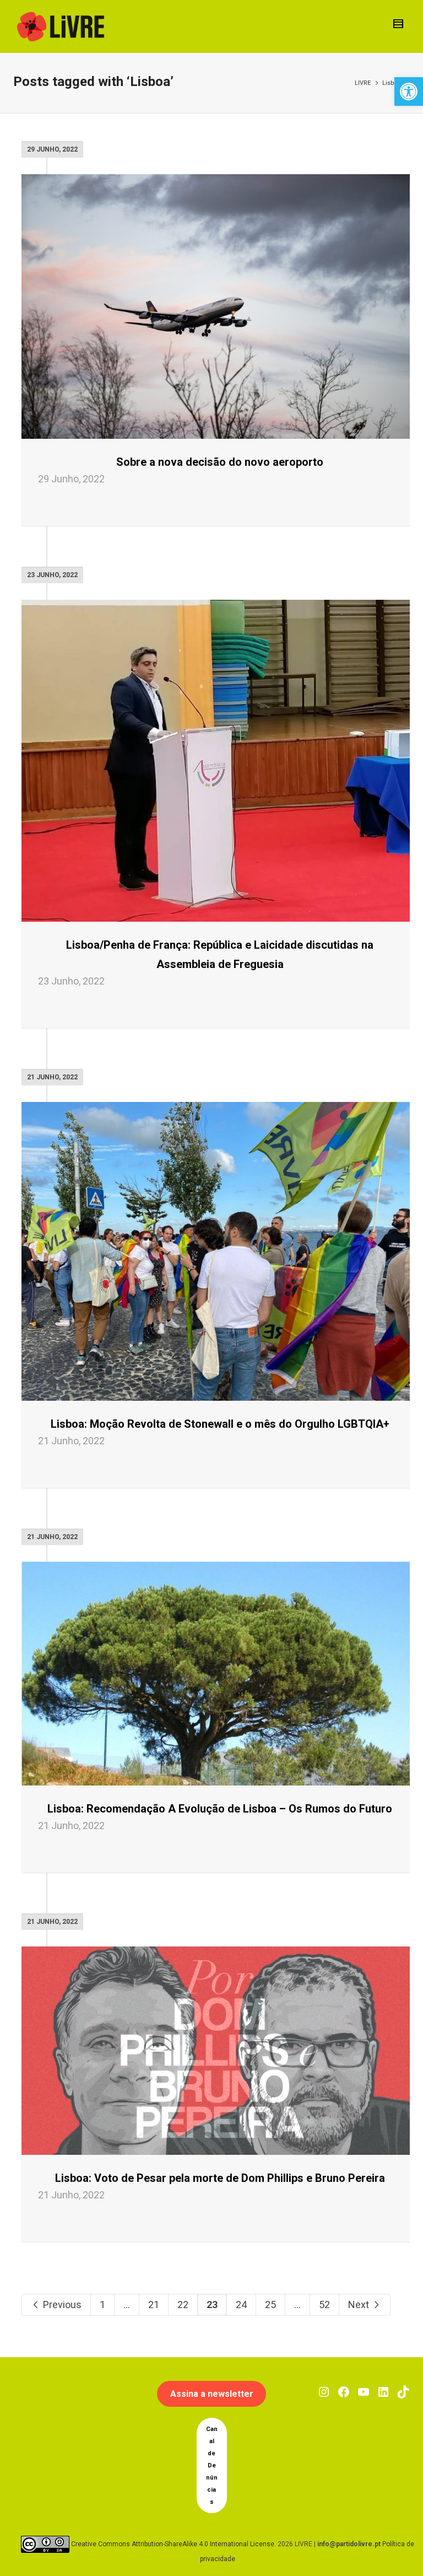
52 (324, 2305)
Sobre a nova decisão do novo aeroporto (220, 462)
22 (183, 2305)
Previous (61, 2305)
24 (241, 2305)
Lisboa (392, 83)
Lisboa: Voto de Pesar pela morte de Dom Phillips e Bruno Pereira (220, 2178)
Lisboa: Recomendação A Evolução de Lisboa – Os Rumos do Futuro (220, 1809)
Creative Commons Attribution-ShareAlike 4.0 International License (173, 2544)
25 (270, 2305)
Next (360, 2305)
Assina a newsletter (212, 2394)
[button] (409, 92)
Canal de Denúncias (212, 2465)
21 (154, 2305)
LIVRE (363, 83)
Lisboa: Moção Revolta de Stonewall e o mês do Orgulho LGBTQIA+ (220, 1424)
